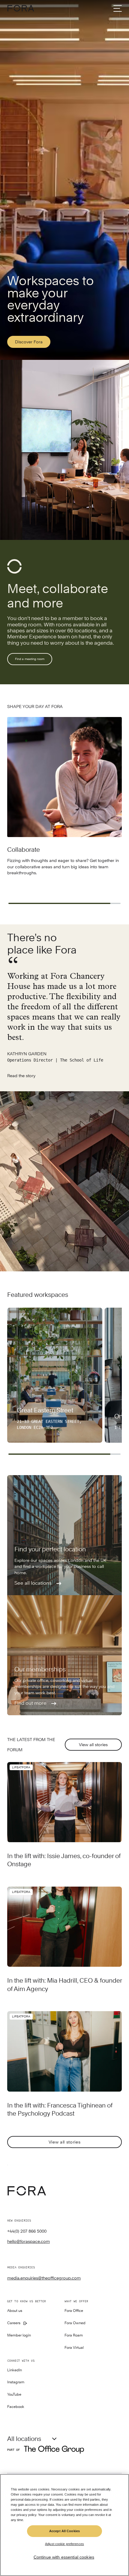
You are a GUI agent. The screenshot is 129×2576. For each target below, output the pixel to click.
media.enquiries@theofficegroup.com (44, 2278)
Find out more (31, 1703)
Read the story (21, 1076)
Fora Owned (75, 2323)
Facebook (16, 2407)
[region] (64, 2525)
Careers (14, 2323)
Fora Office (74, 2311)
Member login (19, 2335)
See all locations (34, 1583)
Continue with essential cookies (64, 2557)
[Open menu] (118, 8)
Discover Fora (29, 342)
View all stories (93, 1745)
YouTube (14, 2395)
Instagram (16, 2382)
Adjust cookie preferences (64, 2544)
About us (15, 2311)
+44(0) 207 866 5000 (27, 2231)
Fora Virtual (74, 2348)
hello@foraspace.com (28, 2241)
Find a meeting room (30, 659)
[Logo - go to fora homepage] (21, 8)
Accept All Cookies (64, 2531)
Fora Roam (74, 2335)
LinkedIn (15, 2370)
